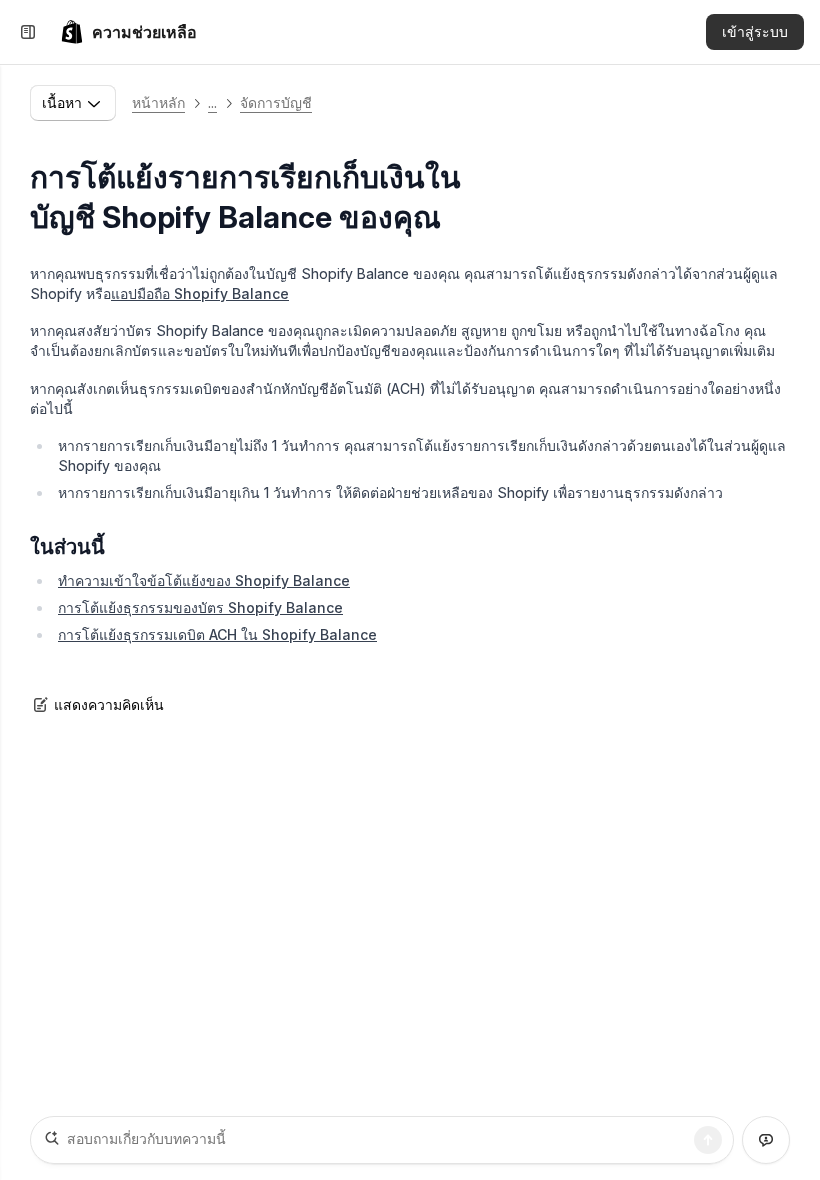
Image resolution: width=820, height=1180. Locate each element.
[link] (128, 32)
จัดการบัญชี (276, 102)
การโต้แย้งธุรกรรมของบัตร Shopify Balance (200, 607)
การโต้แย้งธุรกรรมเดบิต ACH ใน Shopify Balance (217, 634)
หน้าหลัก (158, 102)
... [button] (212, 102)
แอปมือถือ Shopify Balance (200, 293)
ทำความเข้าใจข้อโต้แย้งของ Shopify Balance (204, 580)
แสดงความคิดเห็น (109, 704)
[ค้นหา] (708, 1140)
